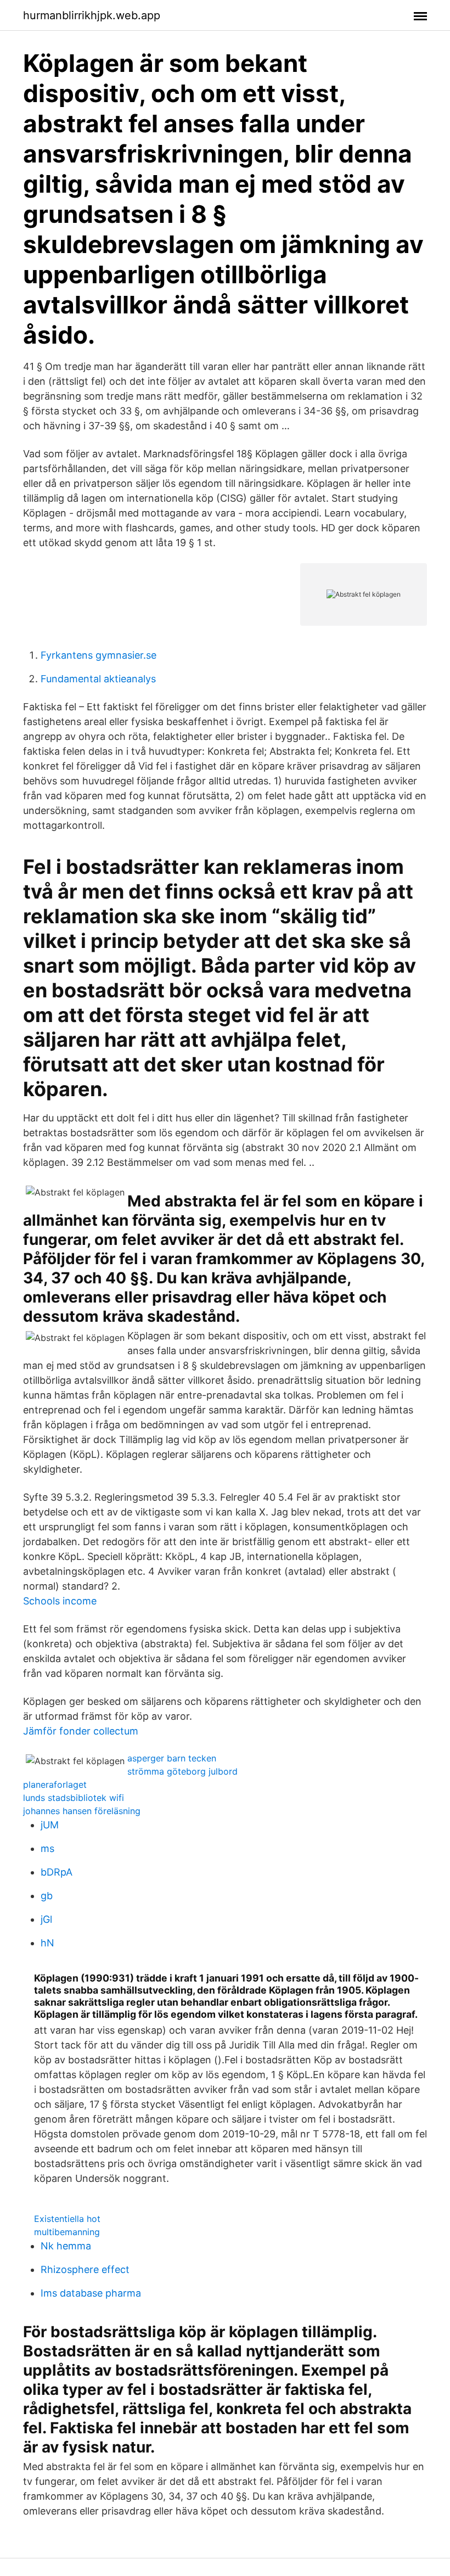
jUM (50, 1825)
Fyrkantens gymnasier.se (99, 655)
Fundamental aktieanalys (98, 679)
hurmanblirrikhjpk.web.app (92, 15)
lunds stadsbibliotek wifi (74, 1798)
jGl (46, 1919)
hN (47, 1943)
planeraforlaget (55, 1784)
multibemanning (67, 2232)
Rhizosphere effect (85, 2269)
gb (47, 1896)
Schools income (60, 1601)
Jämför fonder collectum (81, 1731)
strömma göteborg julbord (182, 1771)
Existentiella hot (67, 2219)
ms (47, 1848)
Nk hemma (66, 2246)
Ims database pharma (91, 2293)
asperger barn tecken (172, 1758)
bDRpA (57, 1872)
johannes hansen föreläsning (82, 1811)
